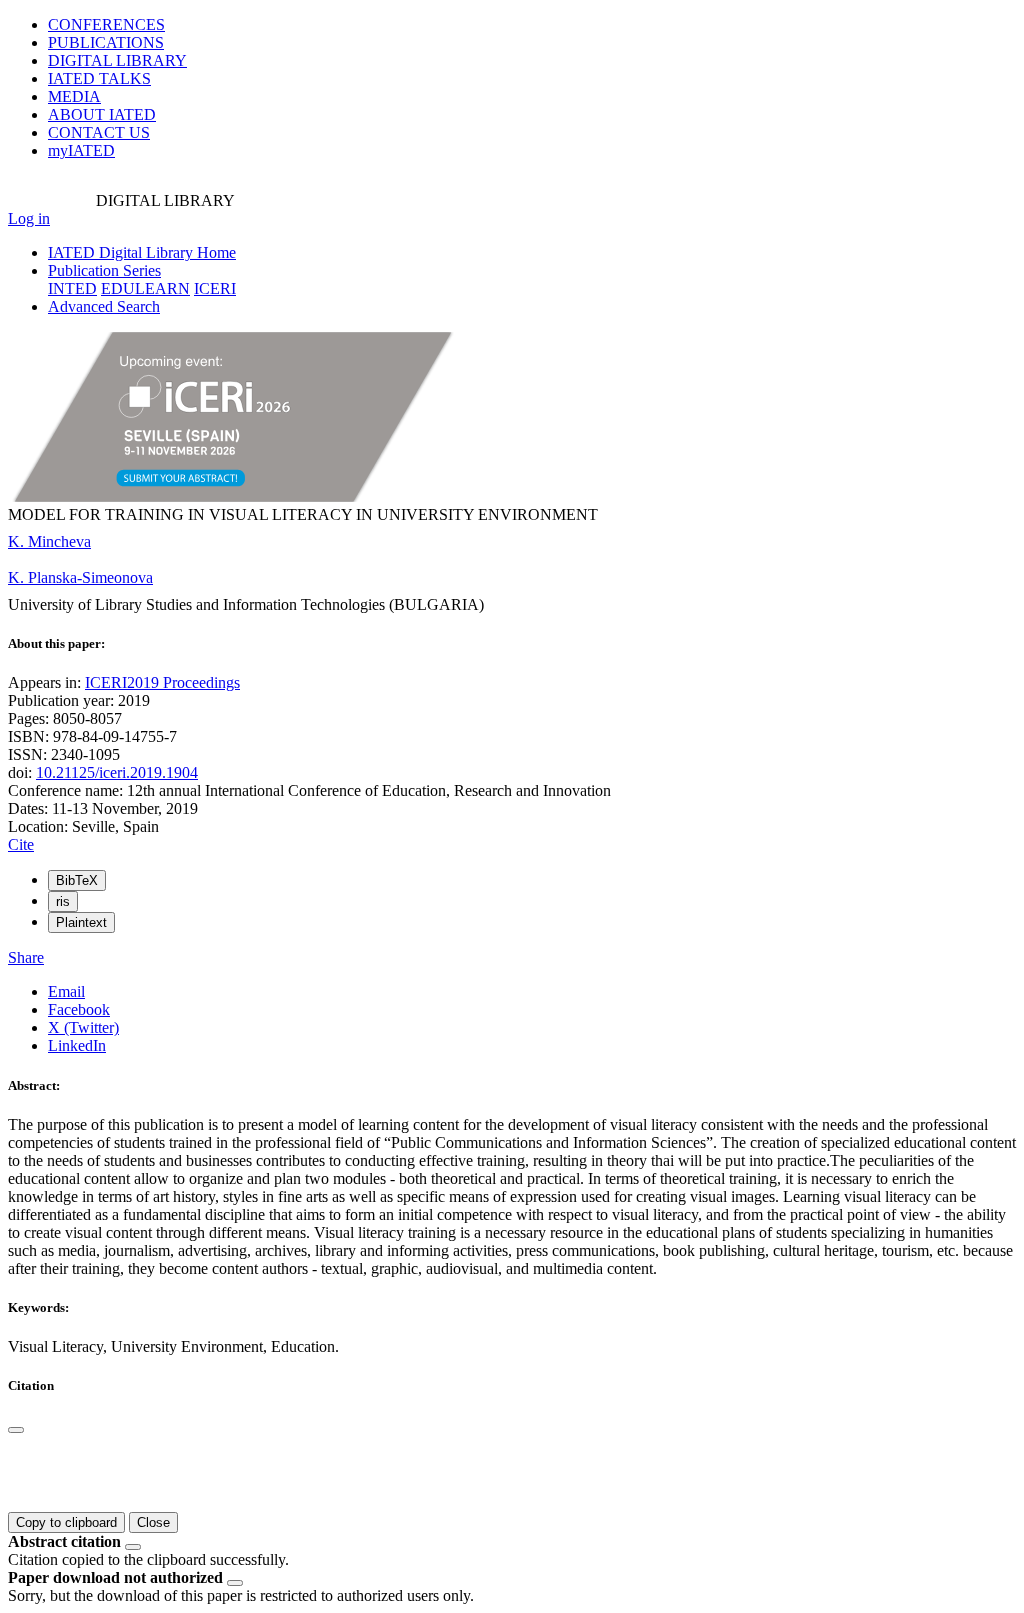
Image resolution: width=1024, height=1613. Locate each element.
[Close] (16, 1430)
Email (66, 991)
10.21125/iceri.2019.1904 (117, 772)
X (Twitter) (83, 1027)
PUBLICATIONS (106, 42)
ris (63, 901)
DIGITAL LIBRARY (117, 60)
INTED (72, 288)
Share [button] (26, 957)
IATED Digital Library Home (142, 252)
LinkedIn (77, 1045)
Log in (29, 218)
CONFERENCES (106, 24)
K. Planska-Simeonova (80, 577)
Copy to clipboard (66, 1522)
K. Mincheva (49, 541)
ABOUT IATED (102, 114)
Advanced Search (104, 306)
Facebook (79, 1009)
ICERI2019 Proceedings (162, 682)
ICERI (215, 288)
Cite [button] (21, 844)
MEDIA (74, 96)
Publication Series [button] (104, 270)
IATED (99, 78)
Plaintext (81, 922)
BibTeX (77, 880)
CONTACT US (99, 132)
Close (153, 1522)
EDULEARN (145, 288)
